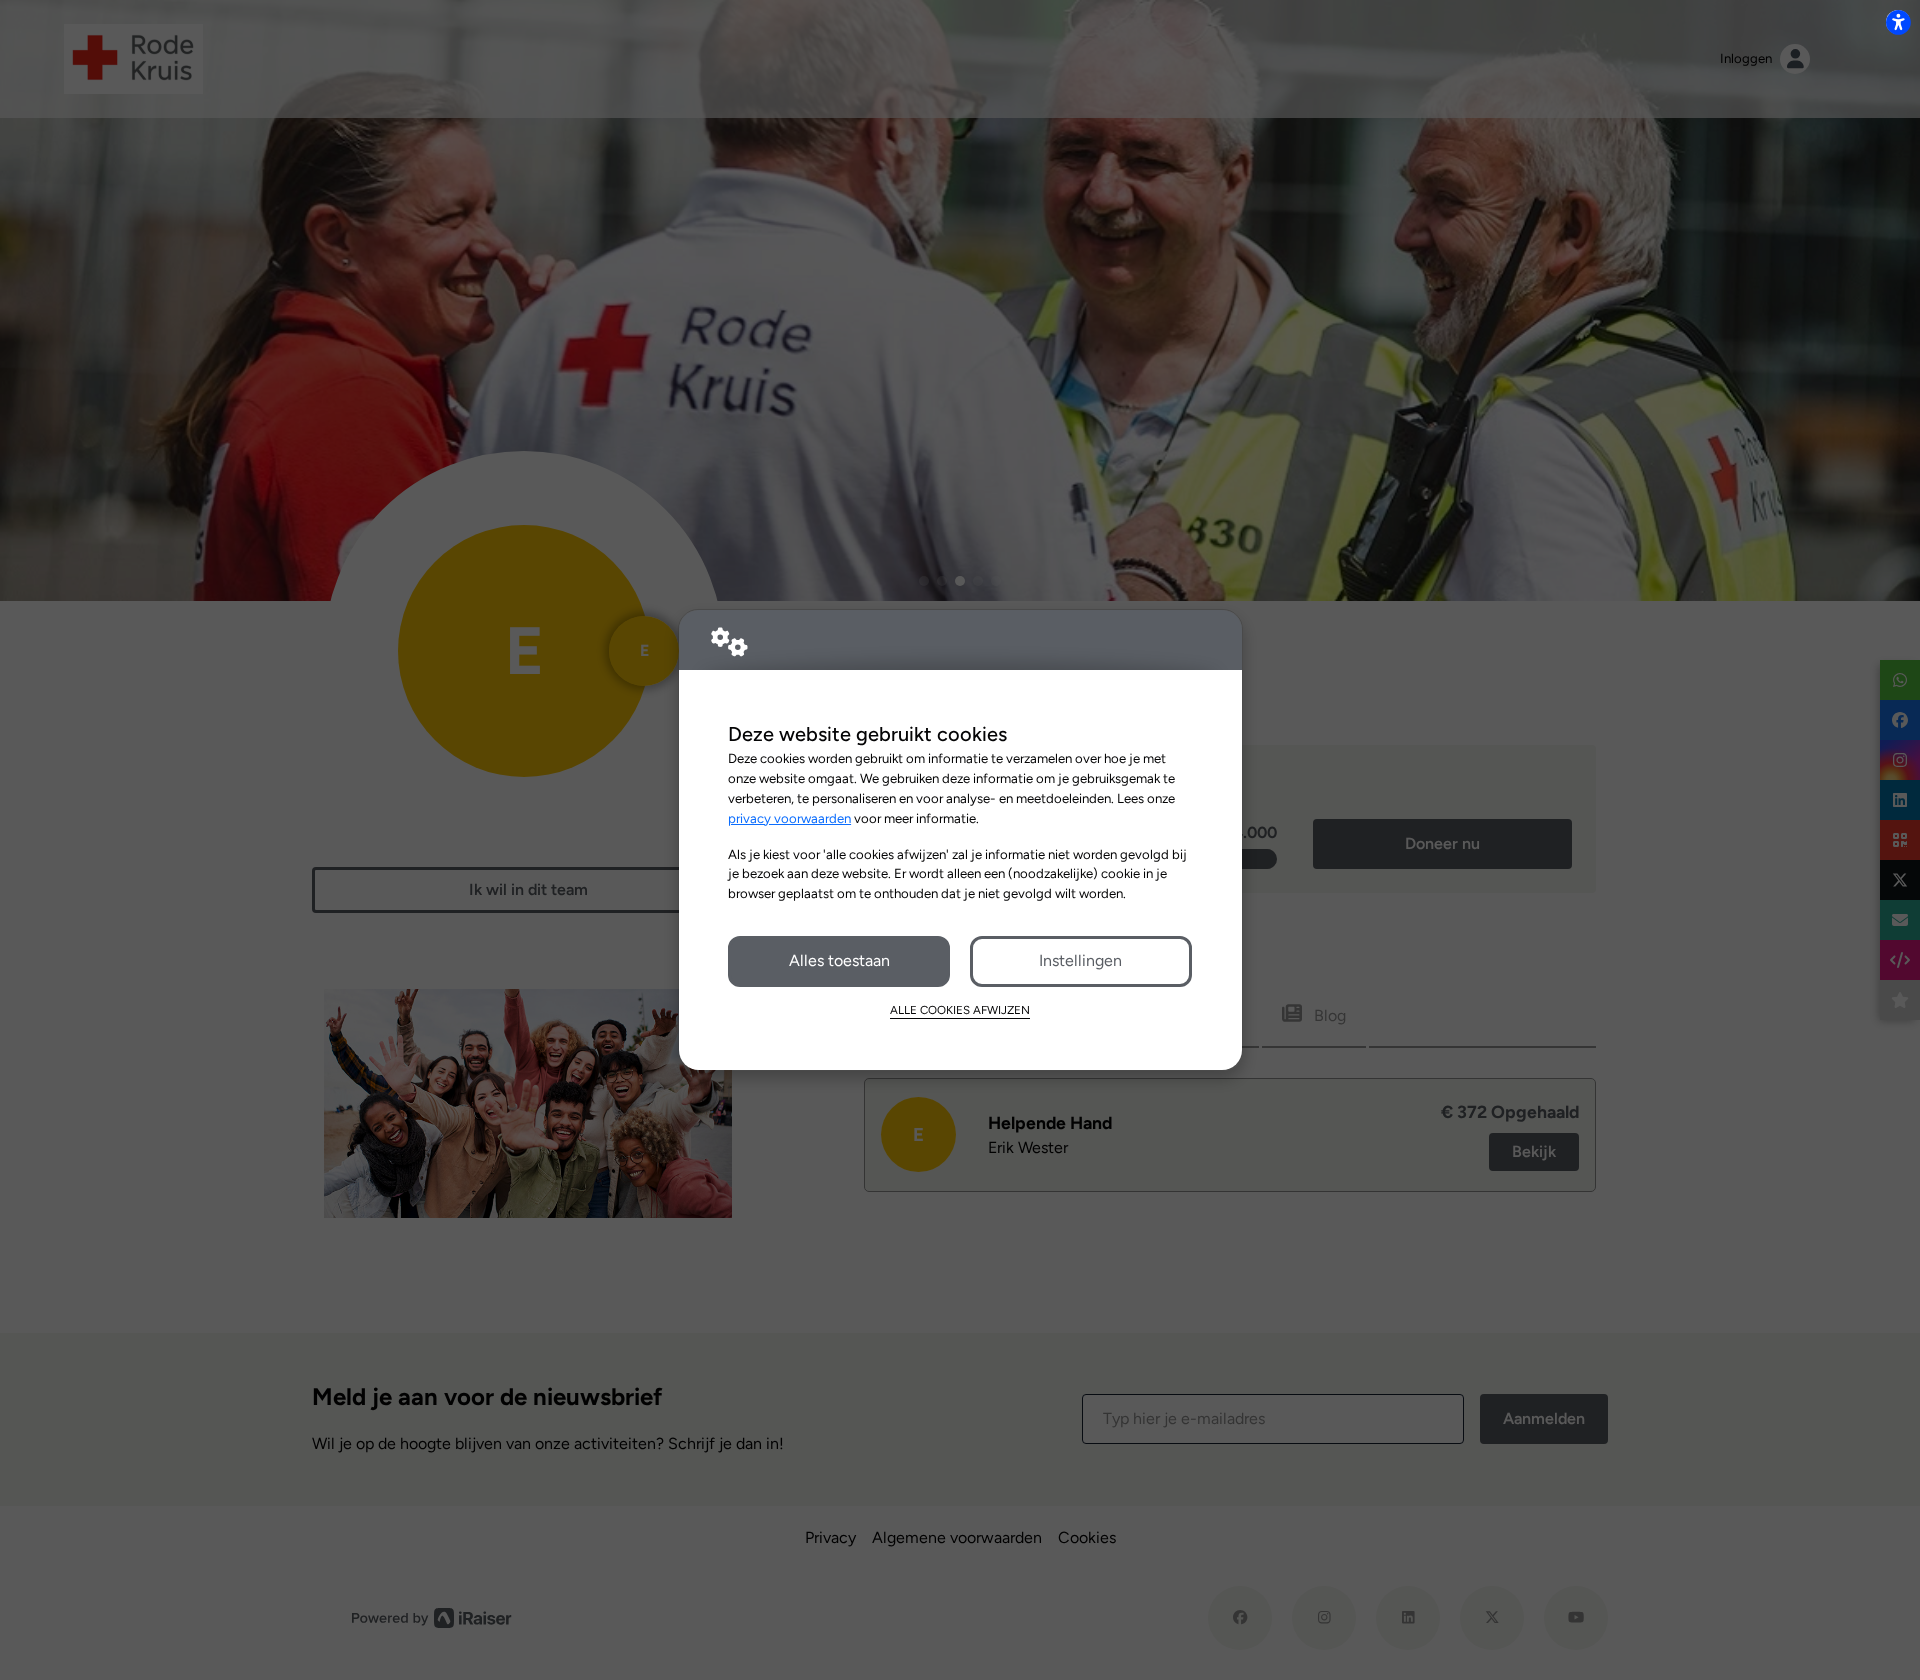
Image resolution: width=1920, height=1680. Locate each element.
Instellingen (1080, 960)
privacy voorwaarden (789, 818)
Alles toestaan (839, 960)
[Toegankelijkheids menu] (1898, 22)
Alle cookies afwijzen (960, 1010)
